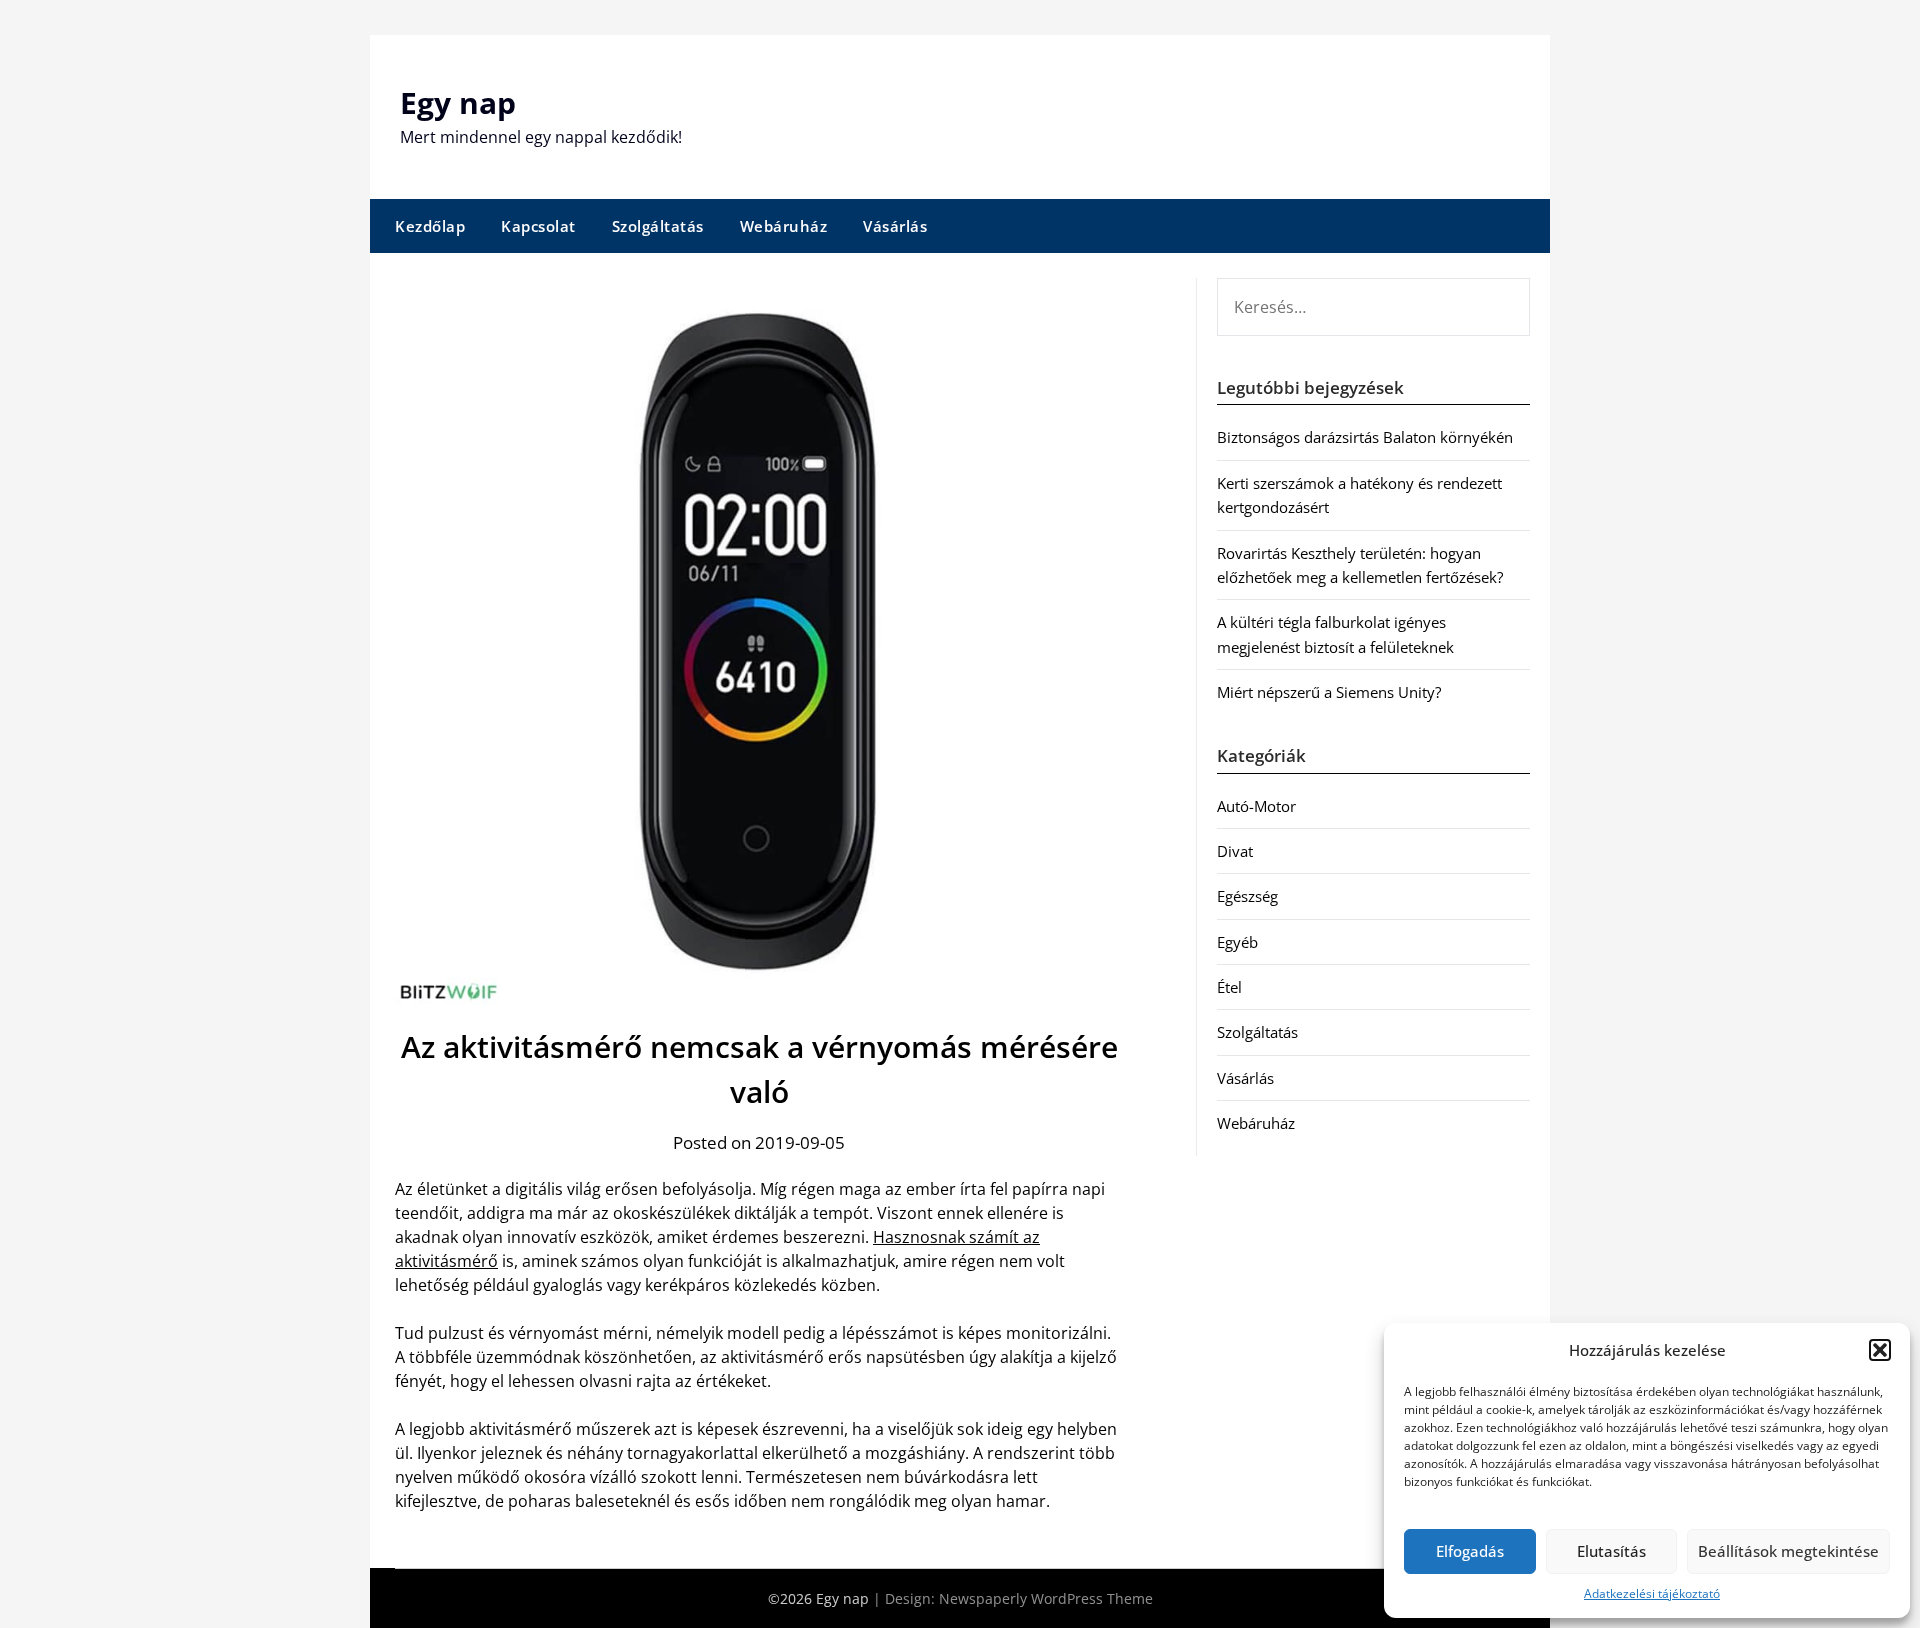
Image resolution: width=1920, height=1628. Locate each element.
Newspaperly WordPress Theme (1046, 1598)
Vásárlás (895, 226)
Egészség (1247, 896)
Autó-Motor (1256, 806)
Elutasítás (1611, 1551)
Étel (1229, 987)
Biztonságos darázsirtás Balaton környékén (1365, 437)
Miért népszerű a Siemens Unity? (1329, 692)
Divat (1235, 851)
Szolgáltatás (658, 226)
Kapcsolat (538, 226)
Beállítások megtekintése (1788, 1551)
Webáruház (784, 226)
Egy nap (458, 102)
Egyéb (1237, 942)
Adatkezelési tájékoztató (1652, 1593)
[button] (1880, 1350)
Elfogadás (1470, 1551)
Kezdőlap (430, 226)
